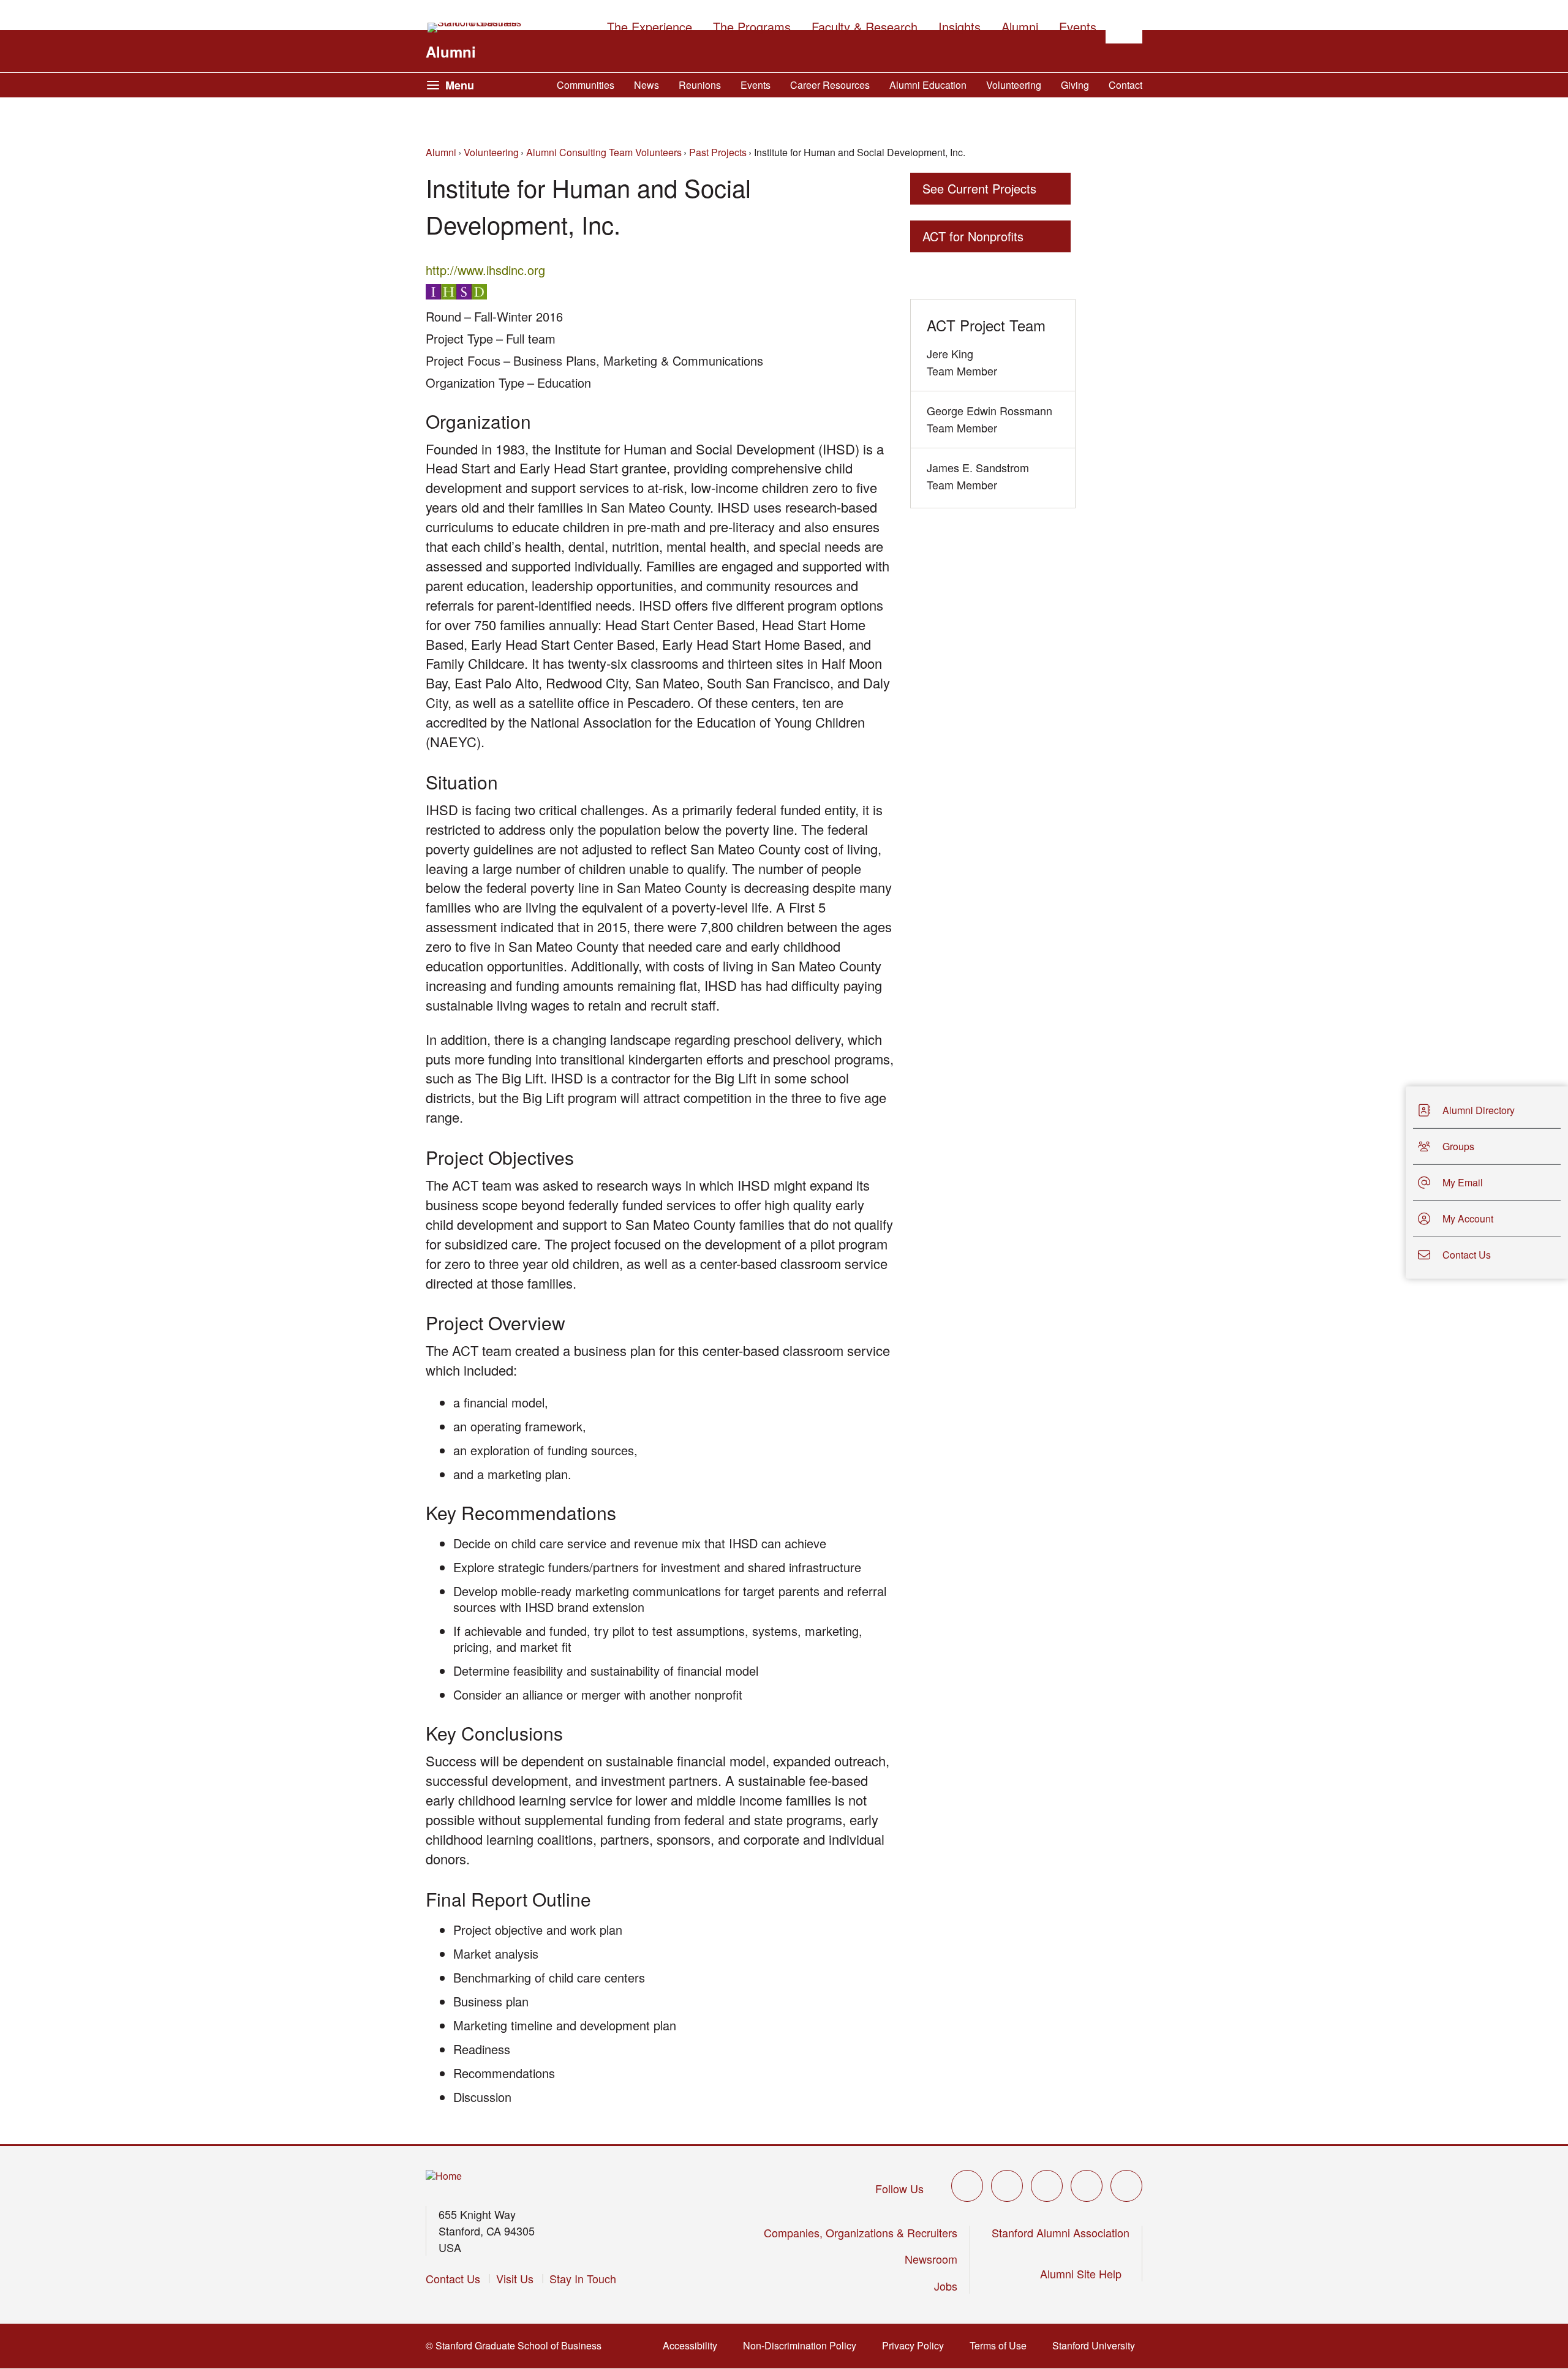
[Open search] (1124, 25)
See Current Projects (979, 188)
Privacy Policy (917, 2345)
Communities (586, 85)
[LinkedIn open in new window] (1126, 2186)
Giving (1075, 85)
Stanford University (1097, 2345)
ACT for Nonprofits (973, 236)
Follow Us (899, 2188)
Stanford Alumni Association (1061, 2232)
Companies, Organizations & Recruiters (861, 2232)
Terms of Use (1002, 2345)
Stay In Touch (583, 2278)
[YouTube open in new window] (1087, 2186)
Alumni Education (928, 85)
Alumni (451, 51)
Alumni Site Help (1085, 2273)
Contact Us (453, 2278)
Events (756, 85)
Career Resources (830, 85)
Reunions (700, 85)
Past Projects (718, 152)
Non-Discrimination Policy (803, 2345)
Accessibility (694, 2345)
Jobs (946, 2286)
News (646, 85)
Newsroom (931, 2259)
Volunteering (1014, 85)
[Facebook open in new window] (1007, 2186)
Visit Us (515, 2278)
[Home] (444, 2176)
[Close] (1398, 1183)
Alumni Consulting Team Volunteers (604, 152)
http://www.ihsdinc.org (489, 270)
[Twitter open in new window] (967, 2186)
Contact (1125, 85)
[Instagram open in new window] (1047, 2186)
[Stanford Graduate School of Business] (475, 28)
